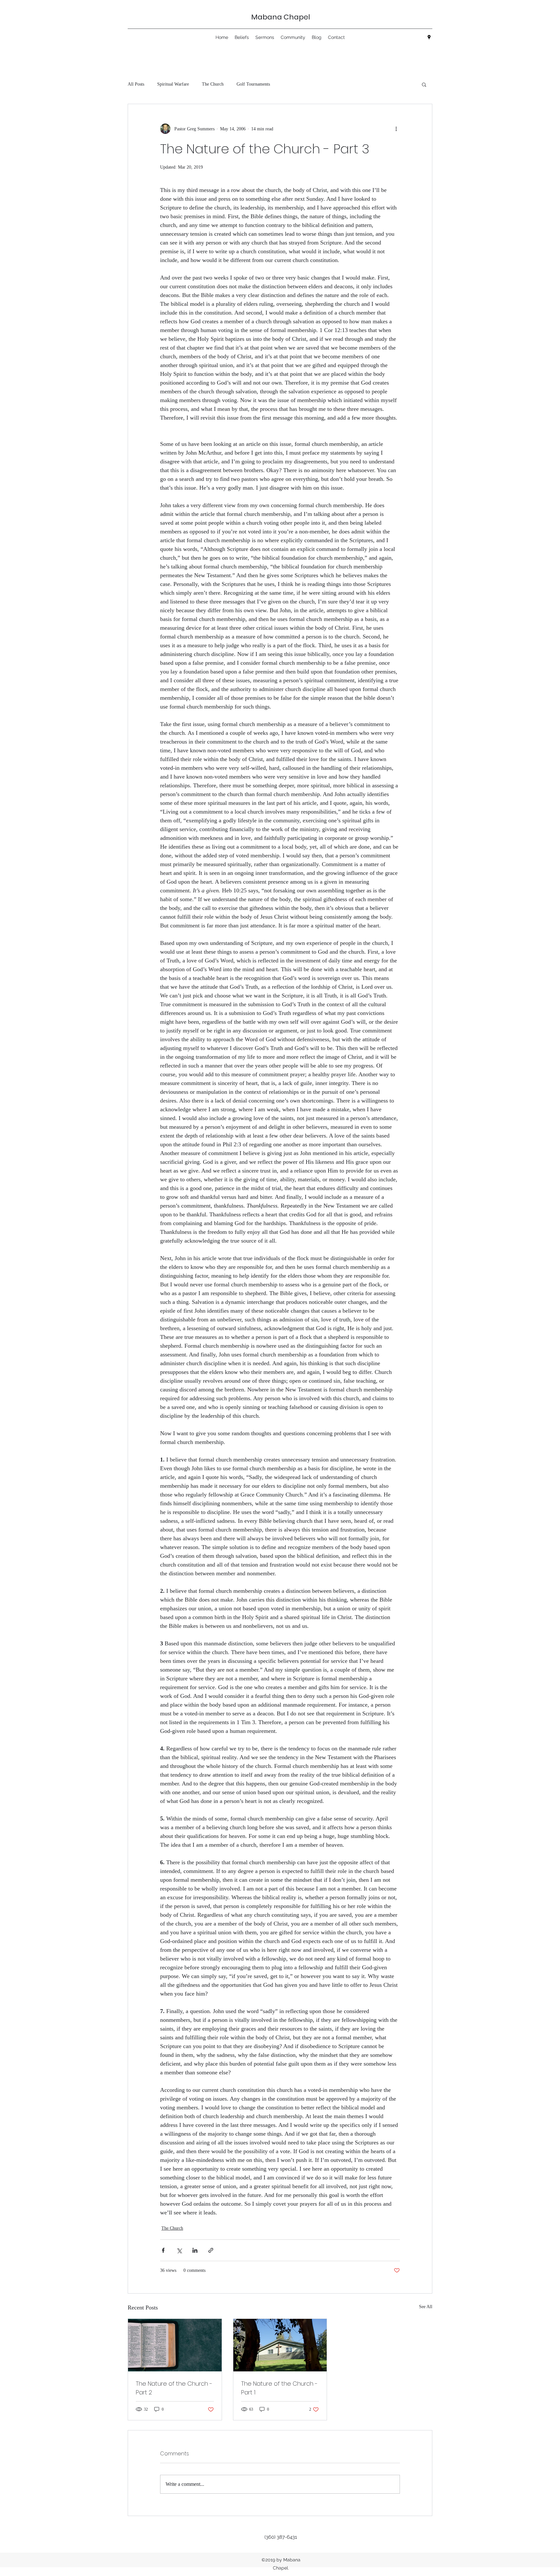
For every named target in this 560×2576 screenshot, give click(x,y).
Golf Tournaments (253, 84)
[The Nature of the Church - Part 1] (280, 2345)
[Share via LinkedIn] (195, 2250)
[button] (424, 84)
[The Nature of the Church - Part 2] (175, 2345)
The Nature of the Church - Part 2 (174, 2388)
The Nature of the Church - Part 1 (279, 2388)
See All (426, 2307)
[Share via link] (211, 2250)
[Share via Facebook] (163, 2250)
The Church (213, 84)
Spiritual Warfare (173, 84)
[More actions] (396, 129)
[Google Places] (429, 37)
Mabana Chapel (281, 17)
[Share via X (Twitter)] (179, 2250)
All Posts (136, 84)
